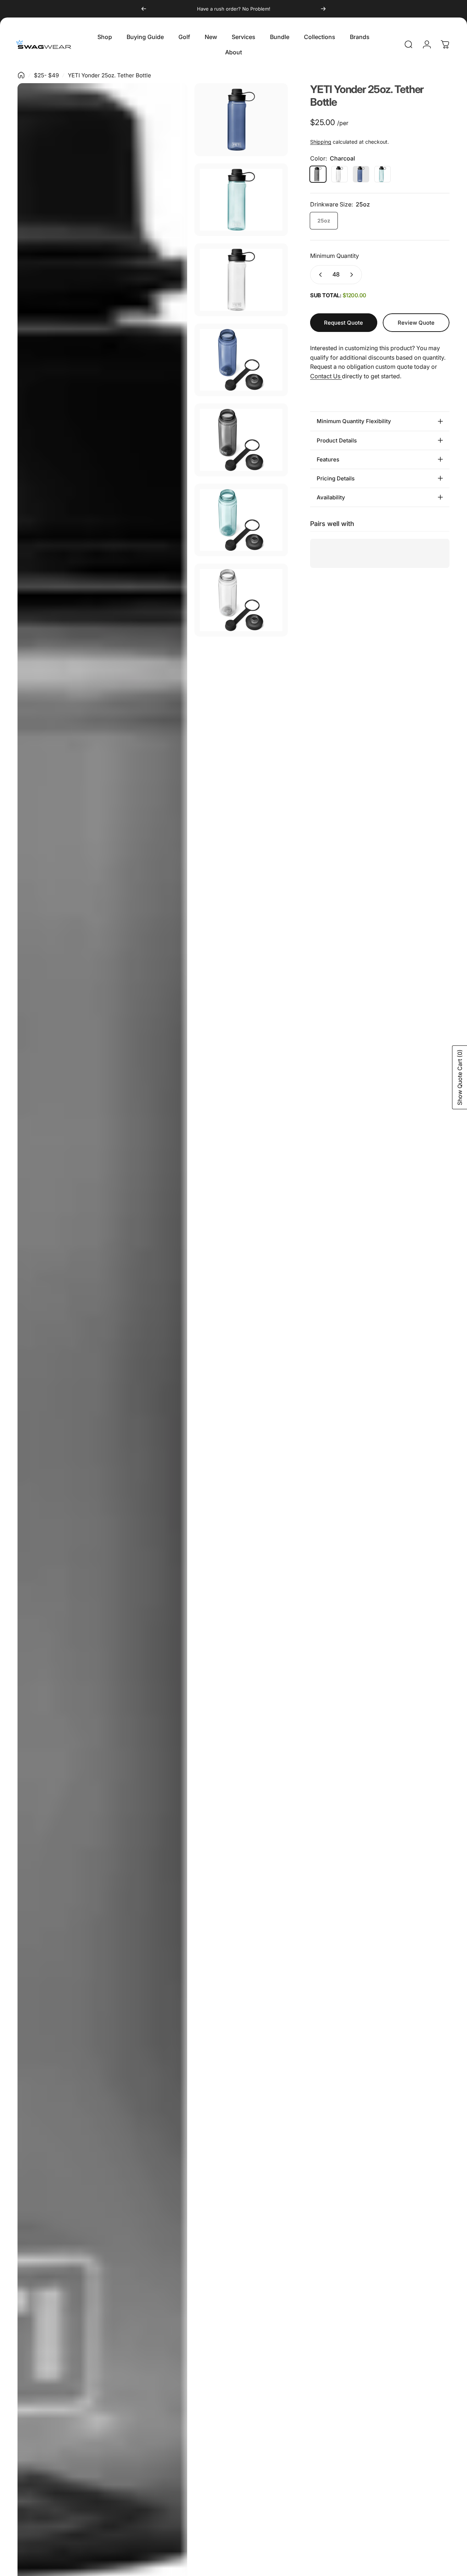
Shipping (321, 142)
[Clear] (339, 174)
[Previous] (144, 9)
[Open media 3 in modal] (241, 200)
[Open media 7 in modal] (241, 520)
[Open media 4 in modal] (241, 280)
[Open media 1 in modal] (241, 120)
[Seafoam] (383, 174)
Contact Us (326, 376)
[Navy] (361, 174)
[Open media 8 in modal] (241, 600)
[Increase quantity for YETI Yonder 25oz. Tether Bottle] (353, 275)
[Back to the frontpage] (21, 75)
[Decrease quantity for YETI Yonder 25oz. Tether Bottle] (319, 275)
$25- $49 (46, 75)
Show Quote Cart (460, 1077)
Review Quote (416, 320)
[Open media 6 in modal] (241, 440)
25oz (324, 221)
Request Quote (344, 323)
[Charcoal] (318, 174)
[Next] (323, 9)
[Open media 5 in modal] (241, 360)
